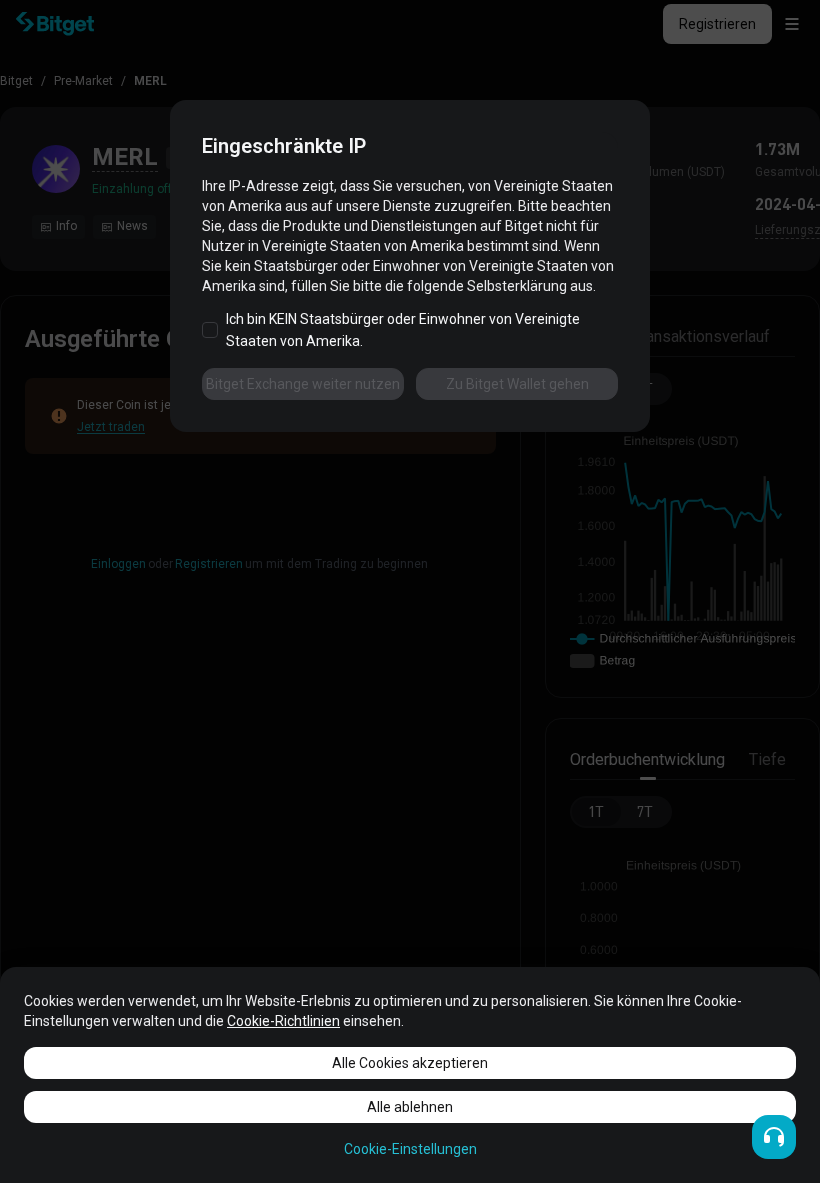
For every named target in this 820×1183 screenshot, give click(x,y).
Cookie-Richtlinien (283, 1021)
